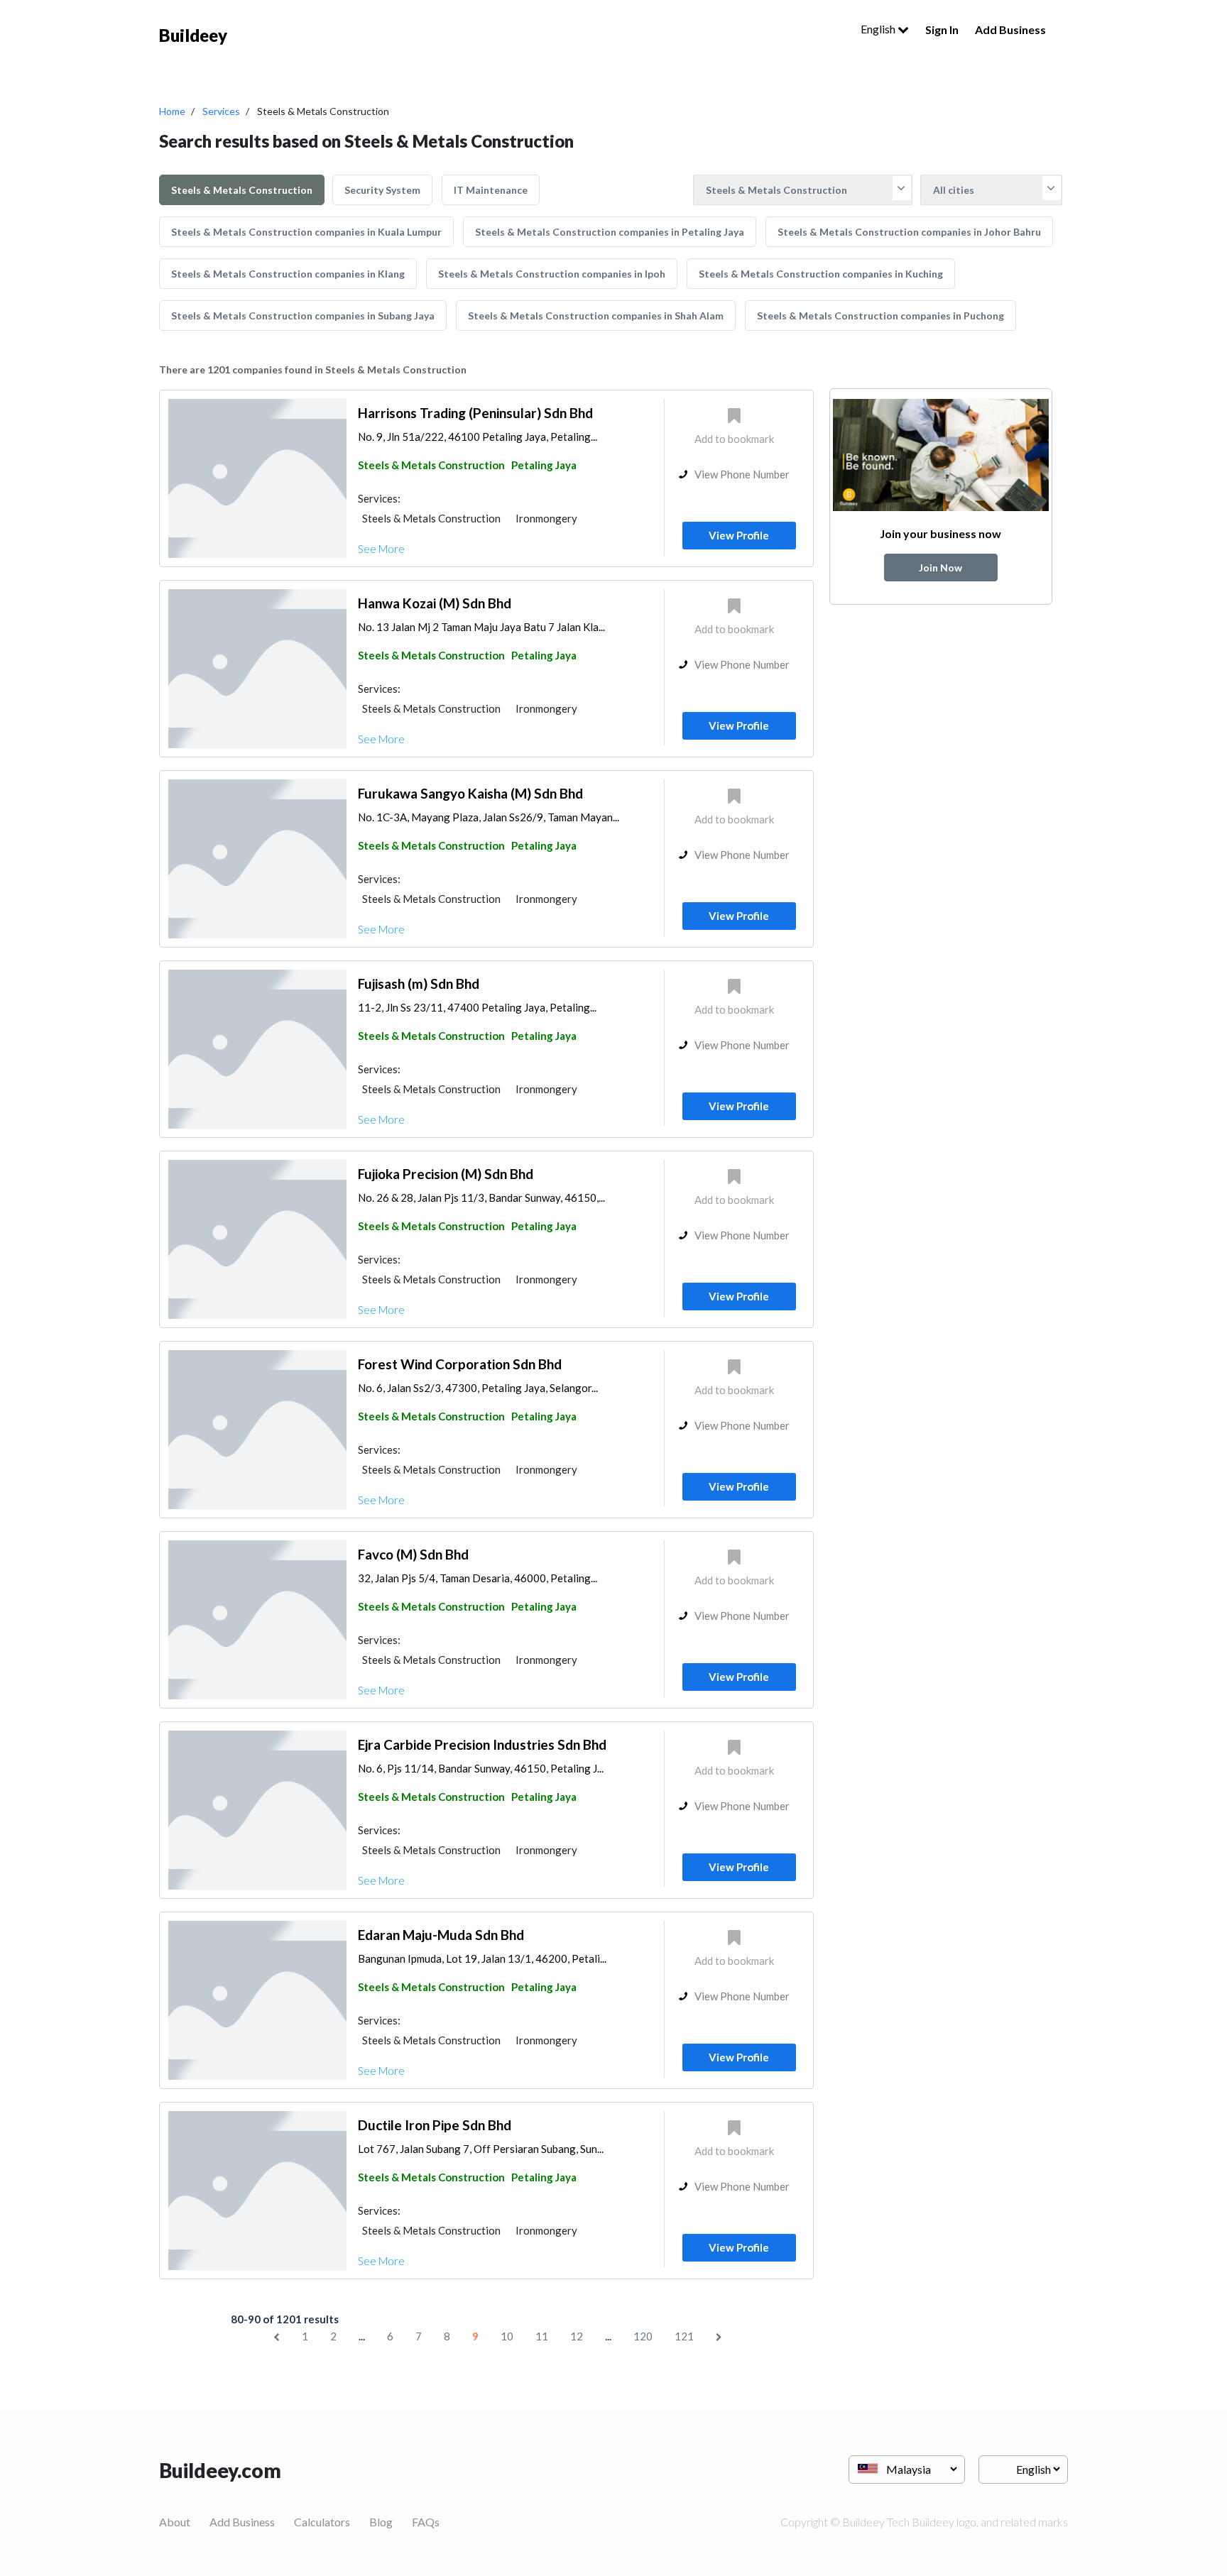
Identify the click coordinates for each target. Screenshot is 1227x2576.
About (175, 2522)
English (879, 29)
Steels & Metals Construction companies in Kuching (821, 274)
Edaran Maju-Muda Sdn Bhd (441, 1935)
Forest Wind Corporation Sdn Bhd (460, 1364)
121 (684, 2336)
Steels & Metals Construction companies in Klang (288, 274)
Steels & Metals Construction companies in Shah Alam (596, 316)
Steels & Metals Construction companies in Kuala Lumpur (306, 232)
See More (381, 549)
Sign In (942, 29)
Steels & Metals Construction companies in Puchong (880, 316)
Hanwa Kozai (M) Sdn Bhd (435, 603)
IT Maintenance (491, 190)
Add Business (1010, 29)
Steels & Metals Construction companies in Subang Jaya (303, 316)
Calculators (322, 2522)
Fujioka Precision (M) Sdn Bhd (446, 1174)
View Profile (739, 535)
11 (542, 2336)
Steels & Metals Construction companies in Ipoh (552, 274)
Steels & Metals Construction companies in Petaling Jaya (610, 232)
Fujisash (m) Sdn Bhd (419, 983)
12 (577, 2336)
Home (172, 111)
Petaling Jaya (544, 465)
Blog (381, 2522)
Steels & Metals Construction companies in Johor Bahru (909, 232)
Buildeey (193, 35)
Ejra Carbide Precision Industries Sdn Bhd (482, 1744)
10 (507, 2336)
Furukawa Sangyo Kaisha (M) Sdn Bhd (470, 793)
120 (643, 2336)
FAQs (426, 2522)
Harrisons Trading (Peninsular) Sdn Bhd (475, 413)
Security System (382, 190)
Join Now (940, 568)
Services (221, 111)
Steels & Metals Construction (242, 190)
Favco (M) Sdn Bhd (413, 1554)
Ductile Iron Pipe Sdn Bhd (435, 2125)
